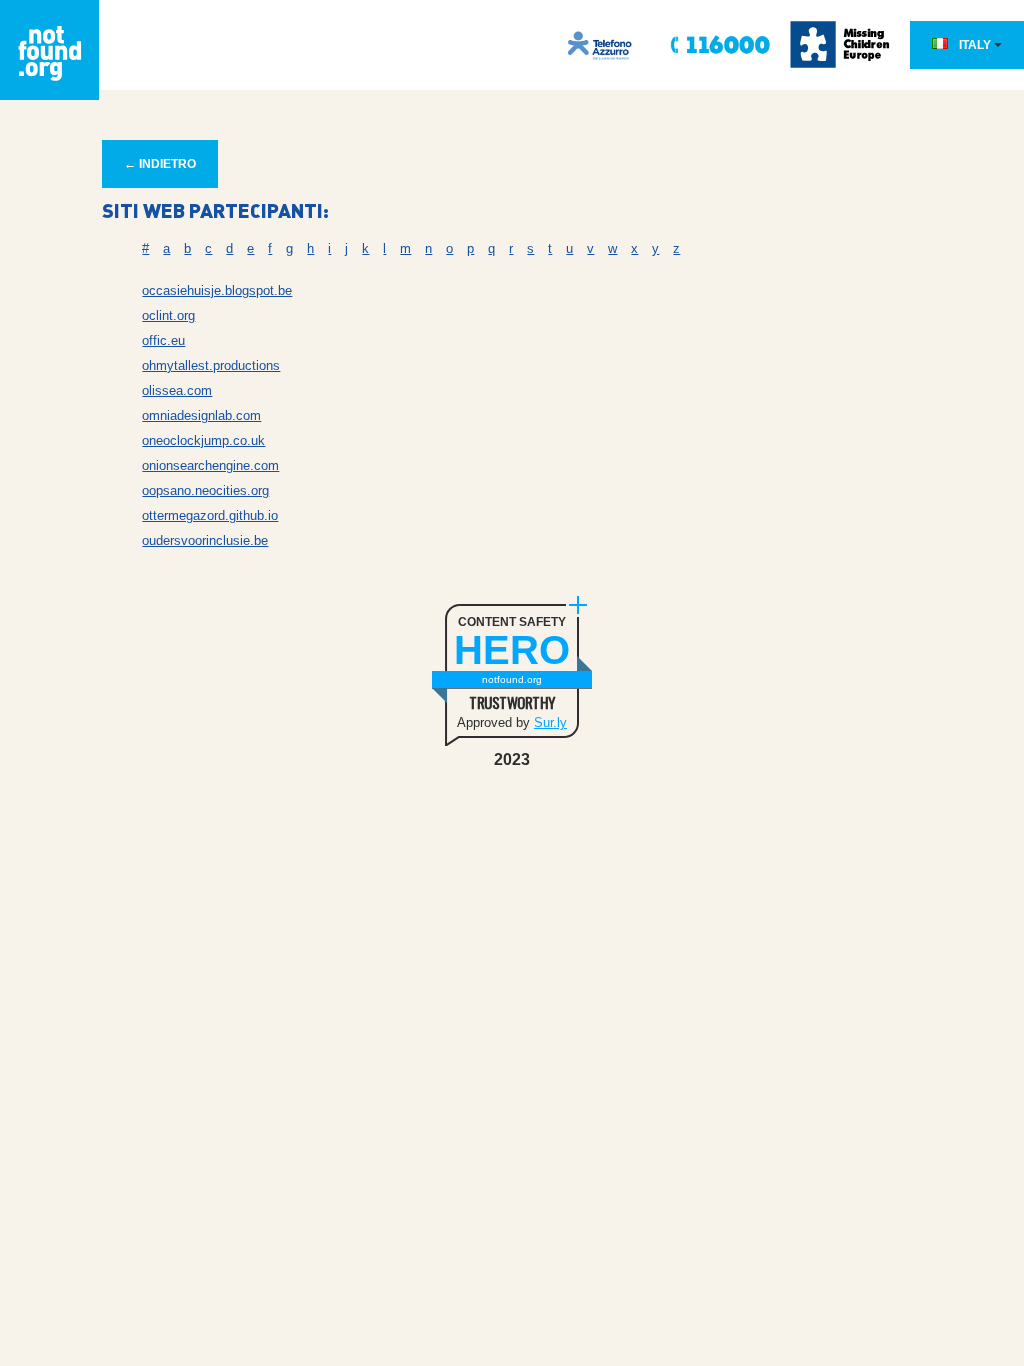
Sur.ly (550, 722)
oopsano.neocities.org (205, 490)
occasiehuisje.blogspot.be (217, 290)
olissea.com (177, 390)
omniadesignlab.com (201, 415)
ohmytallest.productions (211, 365)
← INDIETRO (160, 164)
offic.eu (163, 340)
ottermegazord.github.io (210, 515)
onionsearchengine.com (210, 465)
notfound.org (512, 679)
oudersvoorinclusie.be (205, 540)
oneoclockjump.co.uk (203, 440)
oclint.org (168, 315)
